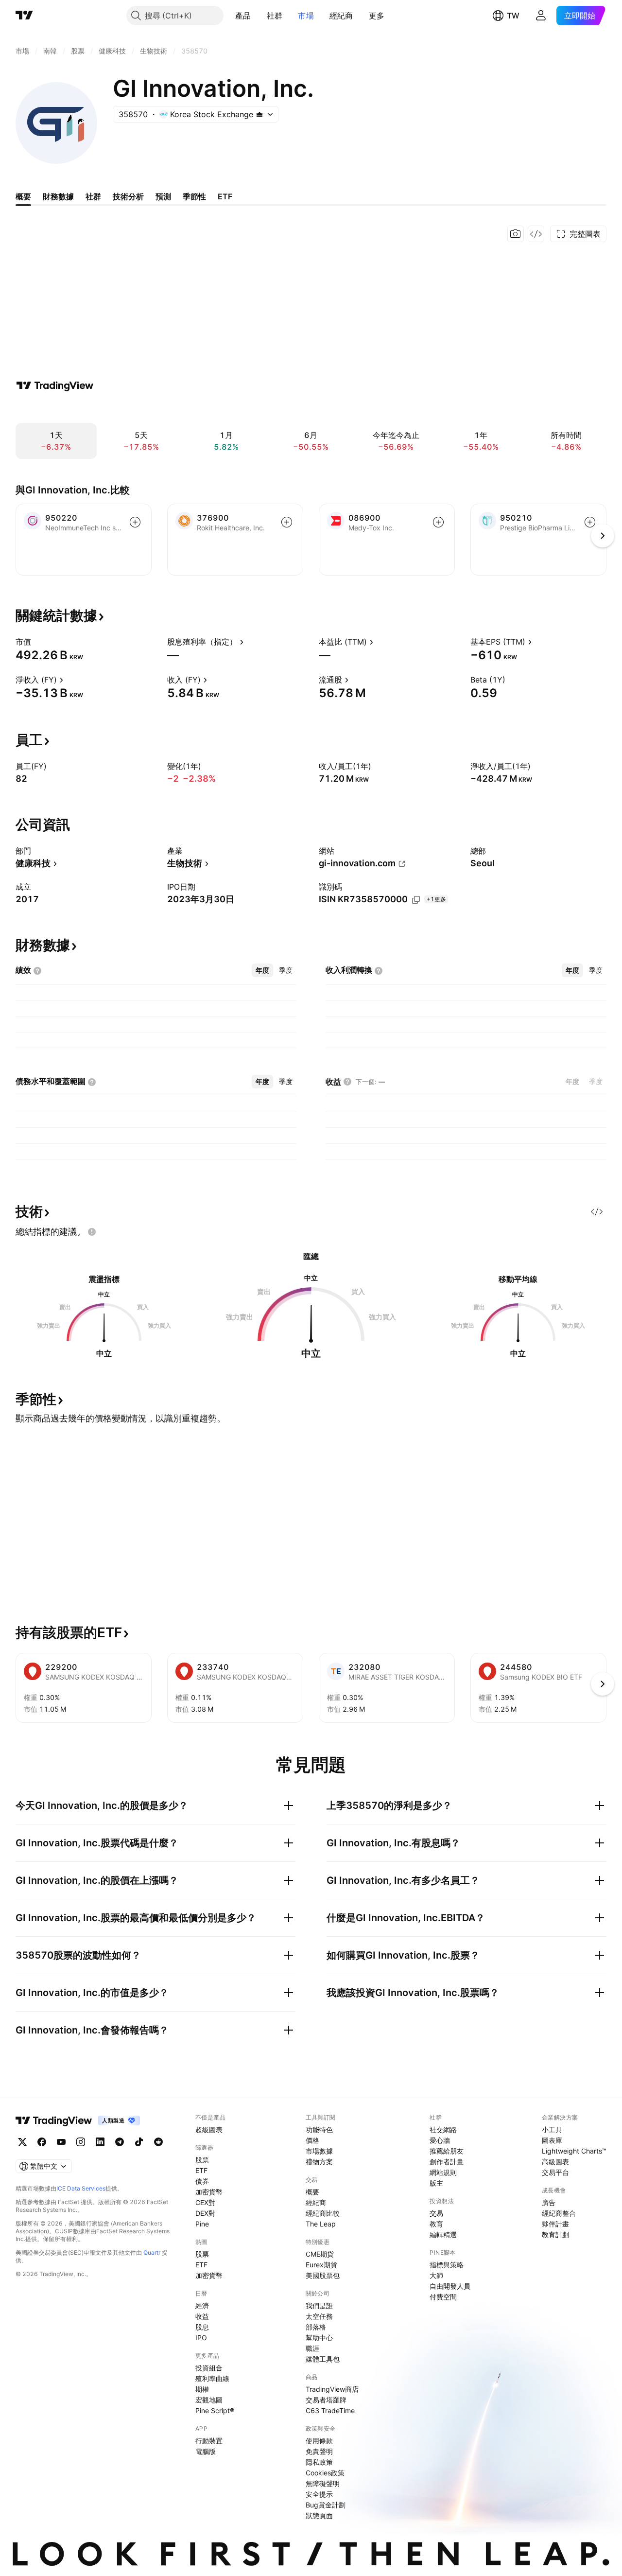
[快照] (516, 234)
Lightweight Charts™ (574, 2151)
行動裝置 (209, 2441)
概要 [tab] (23, 196)
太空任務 (319, 2316)
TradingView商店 (332, 2389)
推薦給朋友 (447, 2151)
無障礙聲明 (323, 2483)
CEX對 (205, 2202)
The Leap (321, 2224)
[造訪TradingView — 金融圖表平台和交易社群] (55, 386)
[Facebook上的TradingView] (42, 2142)
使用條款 (319, 2441)
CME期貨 (320, 2254)
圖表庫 (552, 2140)
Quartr (152, 2252)
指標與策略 (447, 2265)
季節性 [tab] (194, 196)
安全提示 (319, 2494)
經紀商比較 (323, 2213)
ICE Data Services (81, 2188)
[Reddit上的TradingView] (158, 2142)
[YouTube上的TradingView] (61, 2142)
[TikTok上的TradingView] (139, 2142)
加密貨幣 (209, 2192)
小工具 (552, 2129)
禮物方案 (319, 2162)
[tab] (262, 970)
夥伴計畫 (555, 2224)
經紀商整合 (559, 2213)
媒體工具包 (323, 2359)
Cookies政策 (325, 2473)
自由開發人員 (450, 2286)
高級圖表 (555, 2162)
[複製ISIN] (416, 900)
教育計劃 (555, 2234)
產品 (243, 16)
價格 (312, 2140)
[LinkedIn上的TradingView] (100, 2142)
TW (513, 16)
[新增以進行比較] (135, 522)
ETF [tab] (225, 196)
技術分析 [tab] (128, 196)
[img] (259, 114)
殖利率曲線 (212, 2378)
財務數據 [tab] (58, 196)
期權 (202, 2389)
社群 (275, 16)
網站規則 (443, 2172)
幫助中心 (319, 2338)
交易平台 (555, 2172)
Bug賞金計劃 (326, 2505)
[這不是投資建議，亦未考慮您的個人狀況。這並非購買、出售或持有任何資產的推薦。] (92, 1232)
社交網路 (443, 2129)
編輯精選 (443, 2234)
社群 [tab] (93, 196)
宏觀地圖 (209, 2400)
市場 (306, 16)
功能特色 (319, 2129)
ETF (201, 2170)
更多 (377, 16)
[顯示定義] (37, 642)
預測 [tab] (163, 196)
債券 (202, 2181)
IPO (201, 2338)
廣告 (549, 2202)
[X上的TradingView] (22, 2142)
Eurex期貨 (321, 2265)
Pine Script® (215, 2410)
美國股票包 (323, 2275)
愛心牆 (440, 2140)
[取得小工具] (536, 234)
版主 (436, 2183)
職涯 (312, 2348)
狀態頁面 (319, 2515)
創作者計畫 (447, 2162)
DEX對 (205, 2213)
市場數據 (319, 2151)
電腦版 (206, 2451)
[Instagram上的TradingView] (81, 2142)
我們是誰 (319, 2305)
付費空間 (443, 2297)
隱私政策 (319, 2462)
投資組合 (209, 2368)
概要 (312, 2192)
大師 (436, 2275)
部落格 (316, 2327)
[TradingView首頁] (24, 16)
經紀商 (341, 16)
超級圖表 (209, 2129)
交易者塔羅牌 (326, 2400)
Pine (202, 2224)
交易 (436, 2213)
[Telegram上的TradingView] (120, 2142)
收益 (202, 2316)
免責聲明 (319, 2451)
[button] (259, 16)
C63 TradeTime (330, 2410)
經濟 (202, 2305)
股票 (202, 2160)
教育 (436, 2224)
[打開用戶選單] (541, 16)
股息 (202, 2327)
